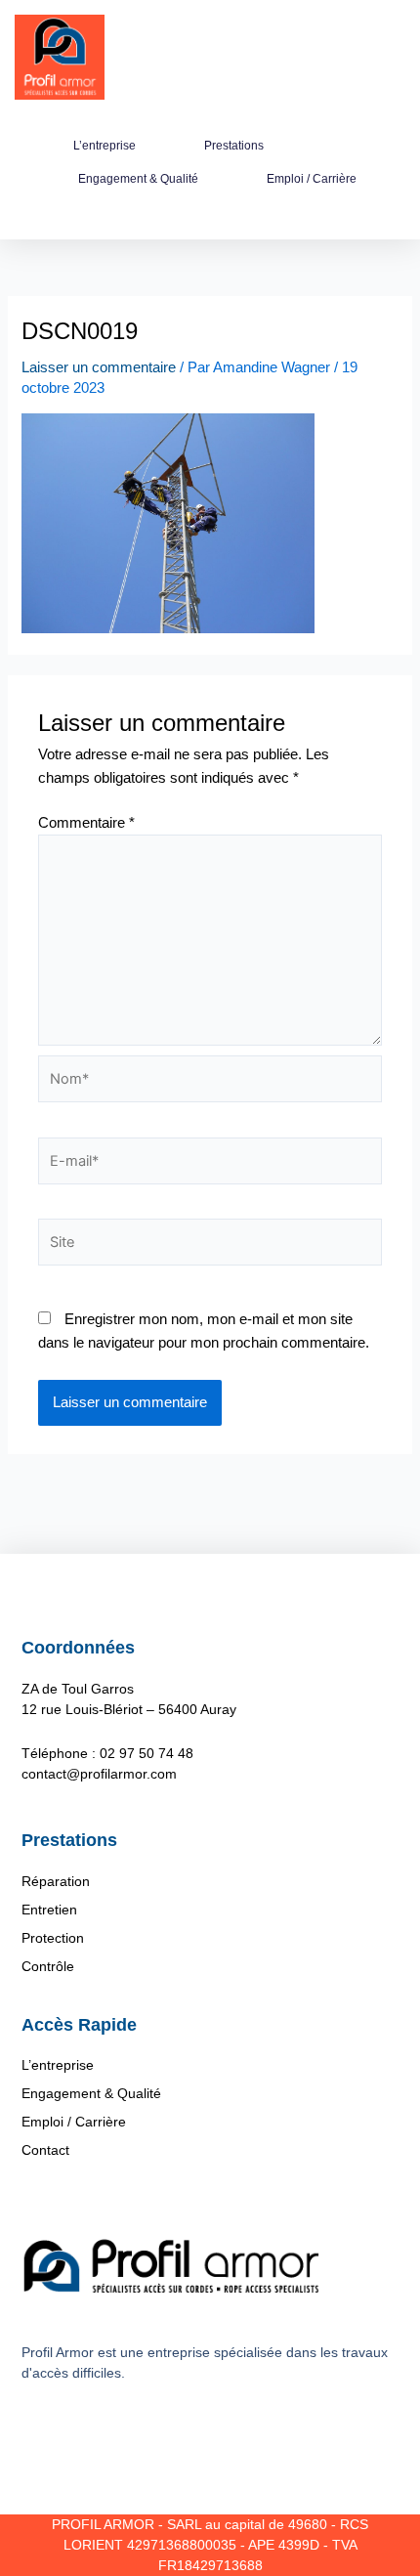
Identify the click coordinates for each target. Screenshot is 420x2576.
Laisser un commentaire (99, 367)
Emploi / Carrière (312, 179)
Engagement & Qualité (138, 179)
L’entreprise (105, 146)
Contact (45, 2150)
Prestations (234, 146)
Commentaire (86, 823)
